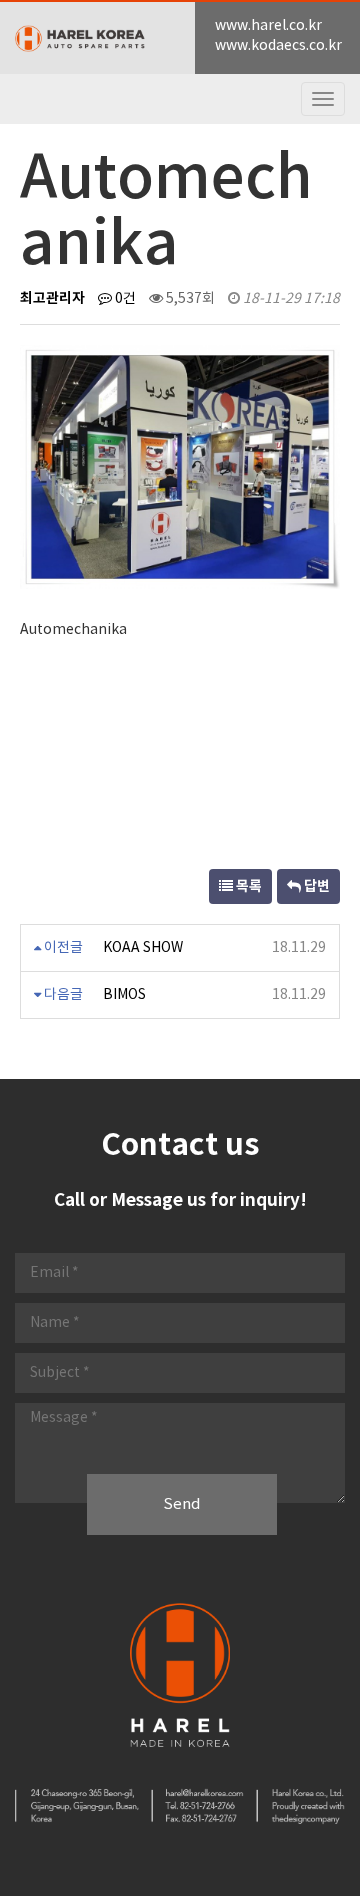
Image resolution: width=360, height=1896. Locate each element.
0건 (124, 299)
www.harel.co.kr (268, 26)
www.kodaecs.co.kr (278, 46)
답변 (315, 886)
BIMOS (124, 995)
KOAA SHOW (143, 948)
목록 (247, 886)
